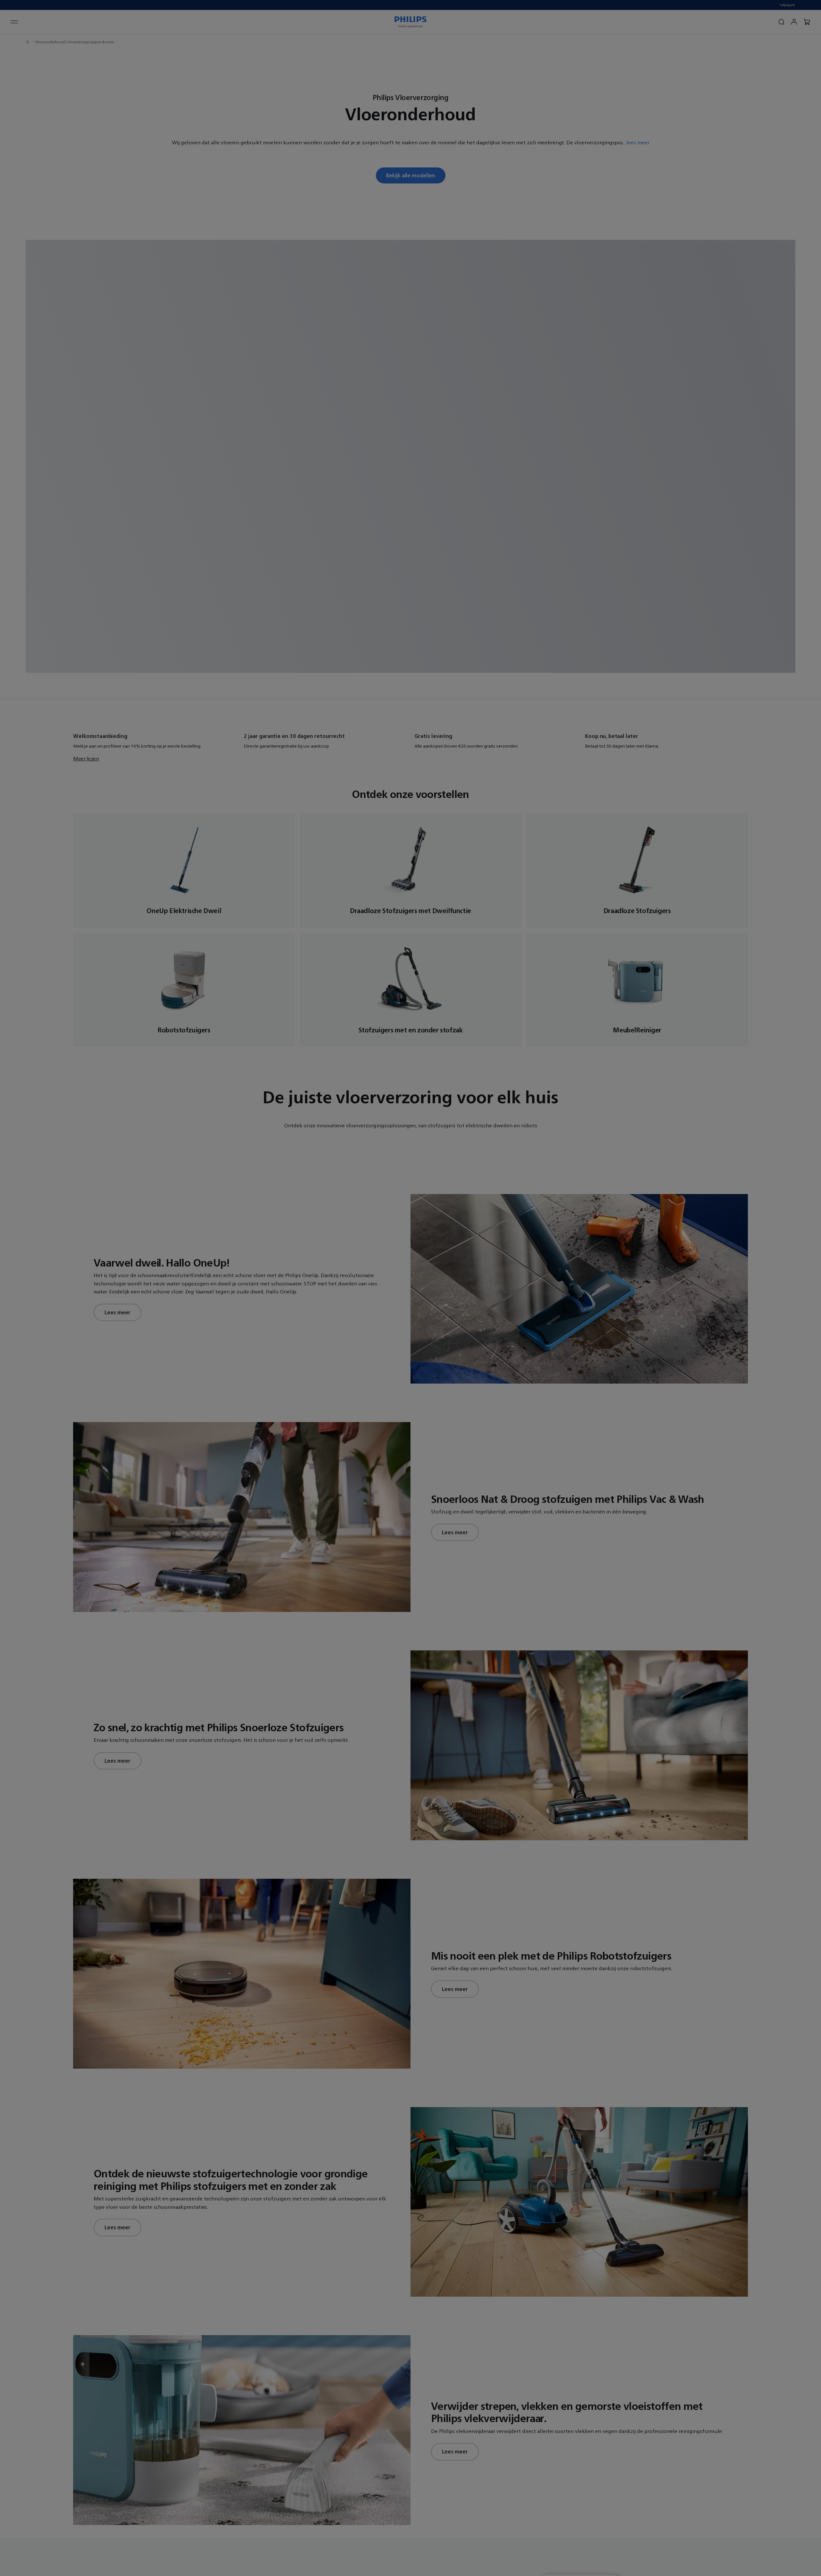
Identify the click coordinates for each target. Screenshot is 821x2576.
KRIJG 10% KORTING (326, 1350)
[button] (563, 1173)
